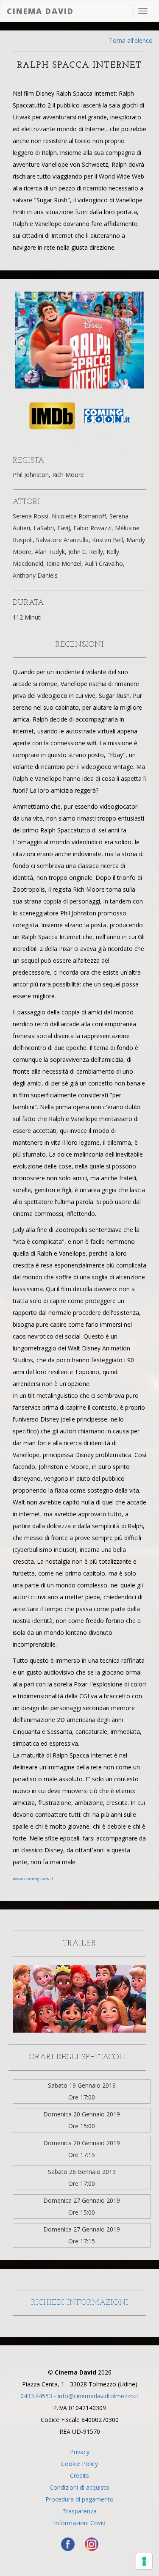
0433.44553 (36, 2396)
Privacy (80, 2452)
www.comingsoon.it (33, 1878)
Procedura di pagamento (79, 2499)
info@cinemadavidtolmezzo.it (98, 2396)
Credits (79, 2475)
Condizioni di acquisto (79, 2487)
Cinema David (40, 11)
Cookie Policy (79, 2464)
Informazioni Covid (80, 2523)
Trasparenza (79, 2511)
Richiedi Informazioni (80, 2303)
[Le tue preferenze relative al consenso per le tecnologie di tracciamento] (144, 2561)
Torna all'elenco (131, 40)
